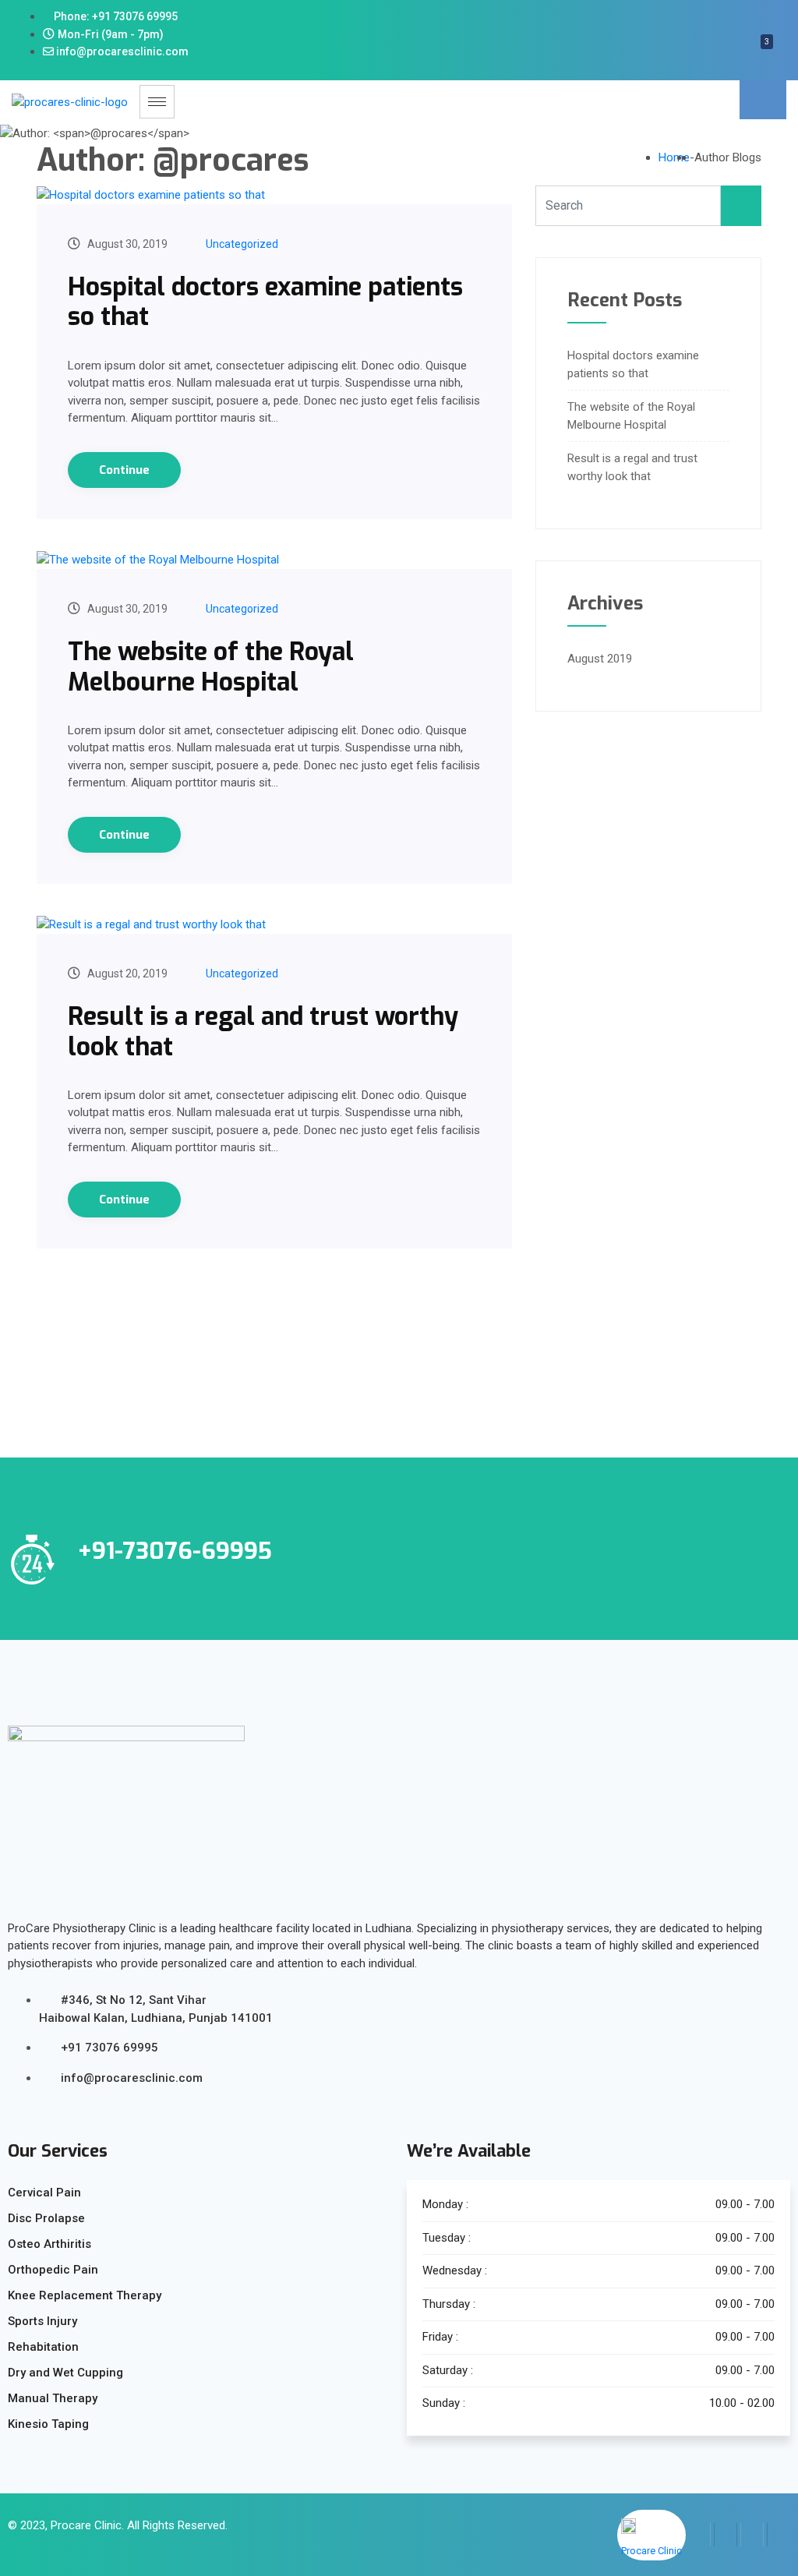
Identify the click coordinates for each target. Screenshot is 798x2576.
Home (674, 157)
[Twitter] (726, 2535)
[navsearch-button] (763, 100)
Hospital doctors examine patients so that (265, 302)
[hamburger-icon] (157, 102)
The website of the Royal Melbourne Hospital (211, 666)
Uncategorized (242, 244)
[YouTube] (779, 2535)
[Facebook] (699, 2535)
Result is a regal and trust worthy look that (263, 1031)
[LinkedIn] (752, 2535)
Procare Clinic (86, 2525)
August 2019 (600, 659)
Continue (124, 470)
